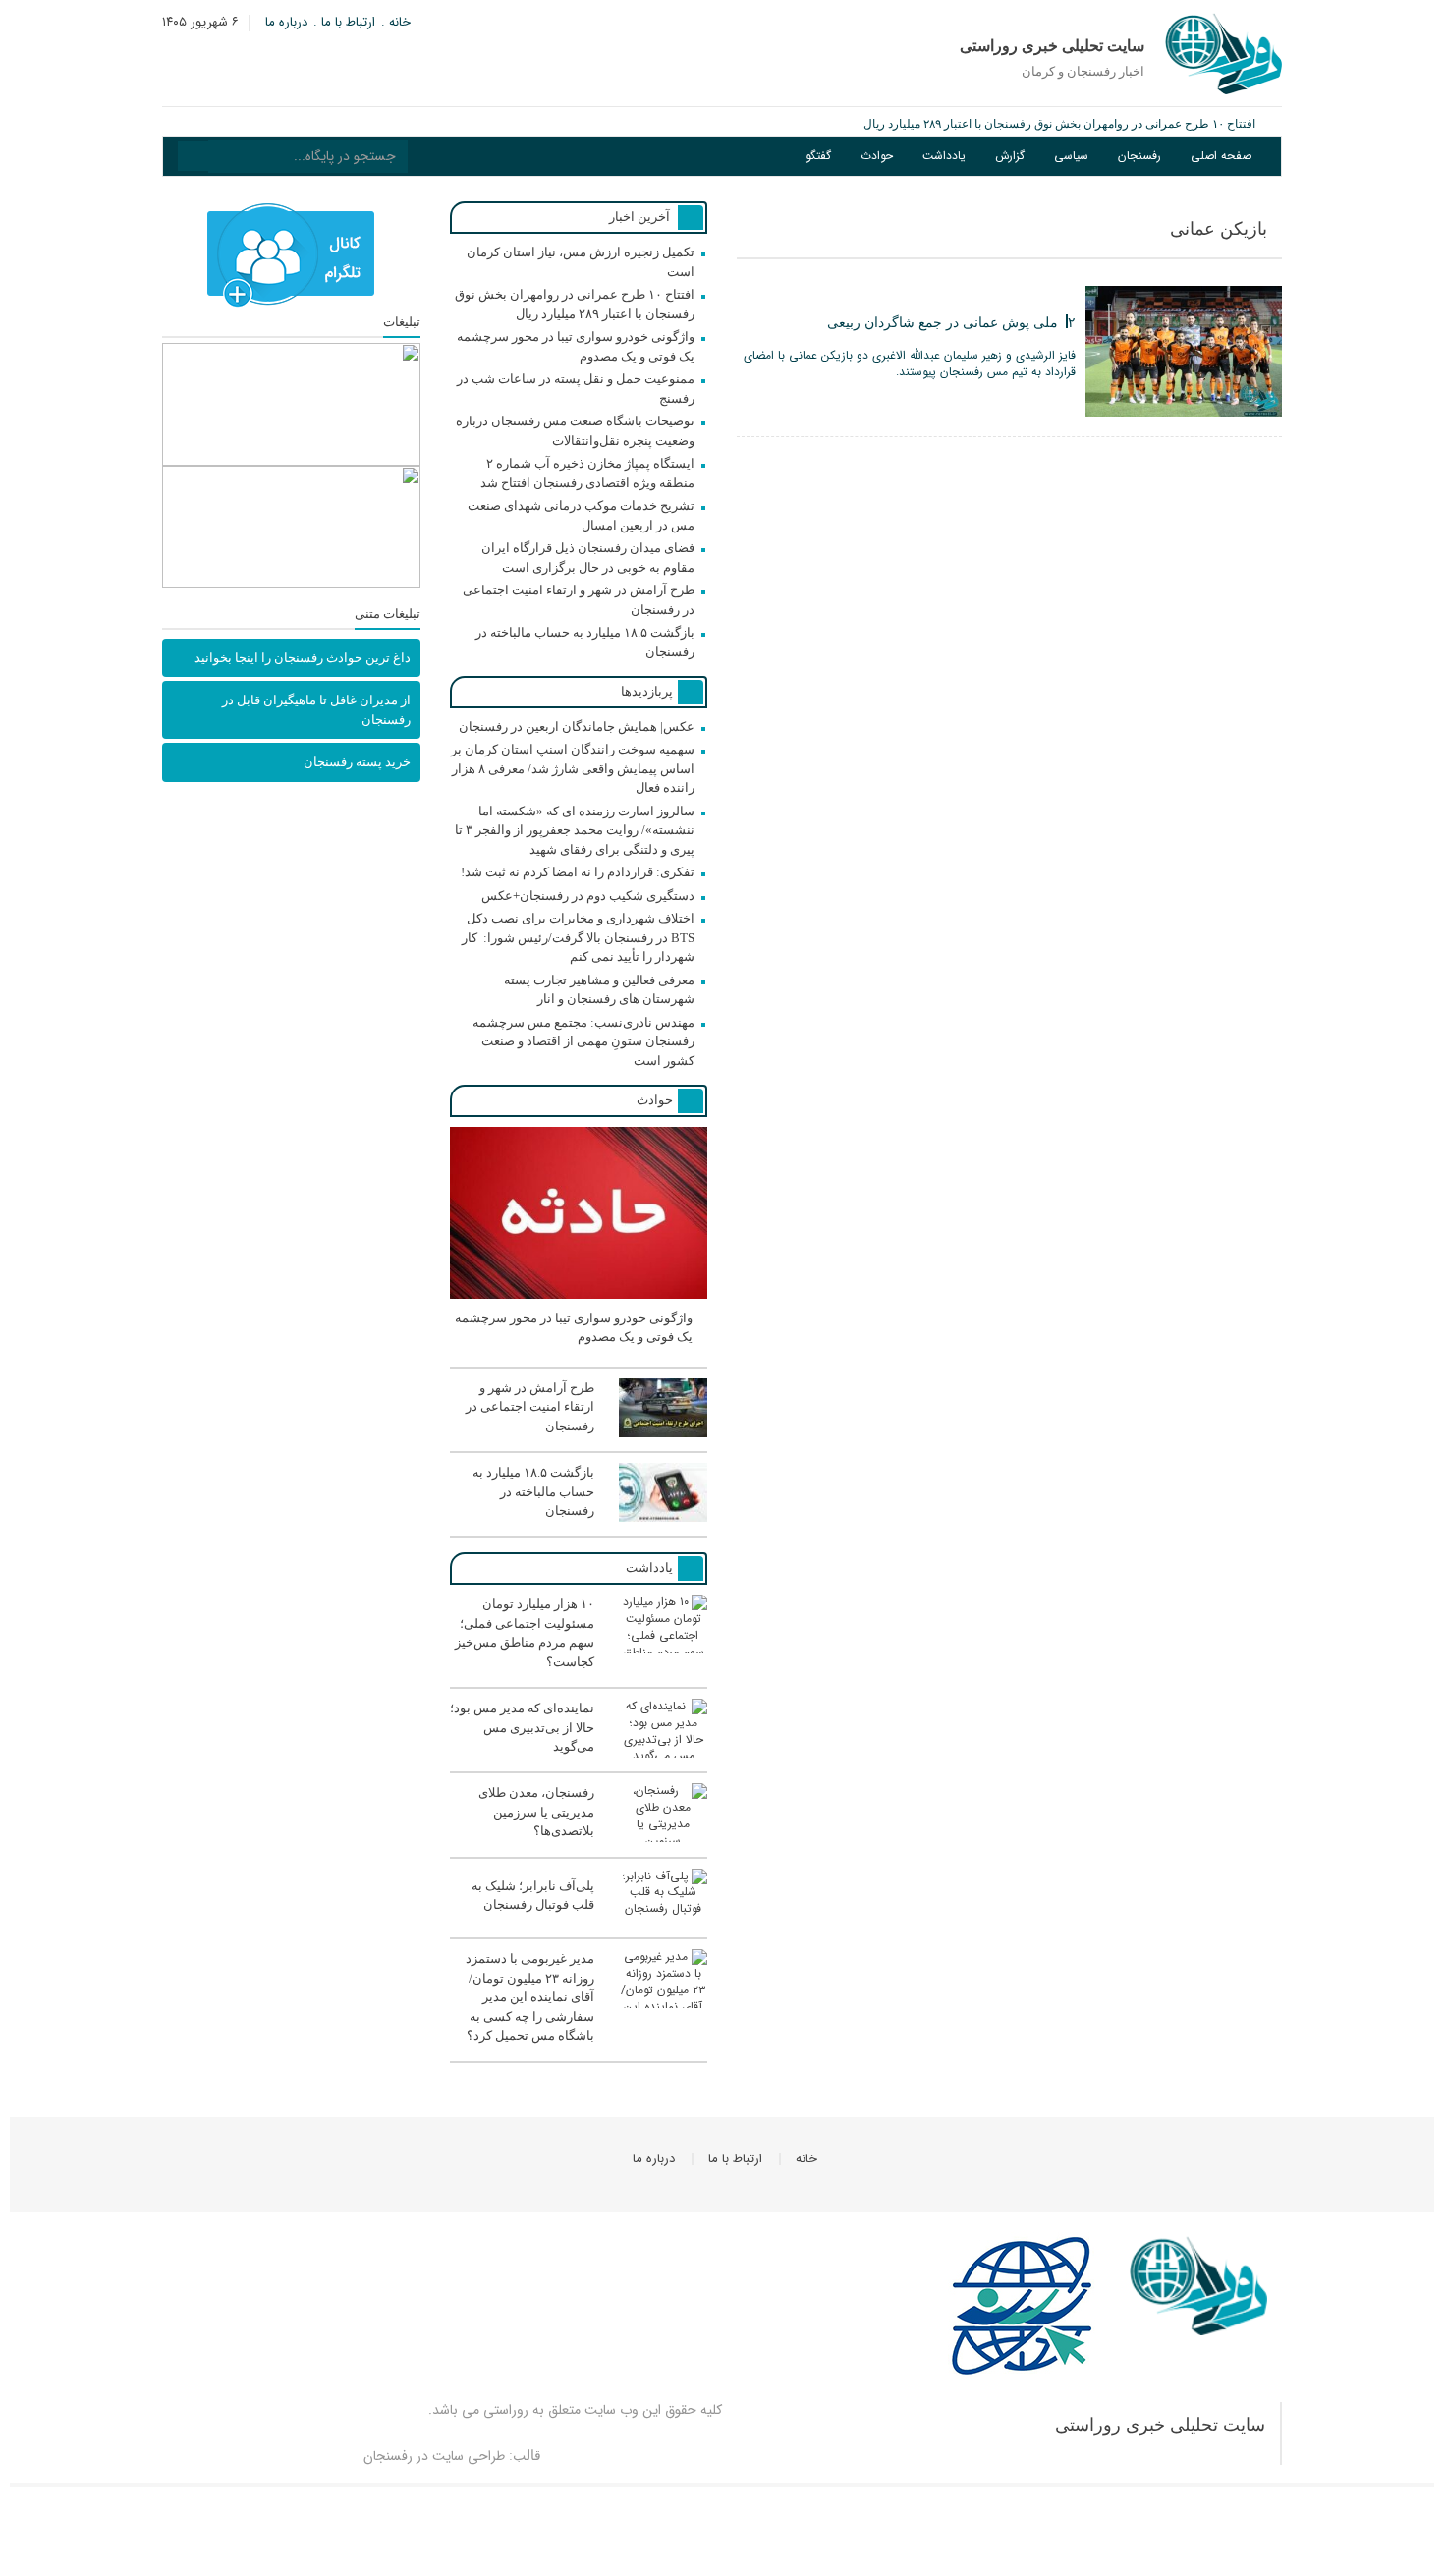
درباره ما (286, 22)
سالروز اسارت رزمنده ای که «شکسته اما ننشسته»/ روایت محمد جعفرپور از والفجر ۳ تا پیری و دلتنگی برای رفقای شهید (575, 830)
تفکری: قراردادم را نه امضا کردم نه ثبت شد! (578, 872)
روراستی (506, 2410)
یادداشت (944, 156)
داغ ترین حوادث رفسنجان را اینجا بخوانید (303, 658)
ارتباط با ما (348, 22)
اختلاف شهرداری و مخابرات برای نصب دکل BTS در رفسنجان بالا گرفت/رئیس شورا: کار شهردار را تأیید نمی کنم (578, 937)
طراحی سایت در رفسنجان (434, 2456)
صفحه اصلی (1221, 156)
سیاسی (1071, 156)
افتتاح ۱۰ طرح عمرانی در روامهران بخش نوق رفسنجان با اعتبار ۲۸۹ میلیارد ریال (1059, 124)
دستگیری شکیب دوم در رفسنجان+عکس (588, 896)
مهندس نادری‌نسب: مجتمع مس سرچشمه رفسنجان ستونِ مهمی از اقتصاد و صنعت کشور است (583, 1041)
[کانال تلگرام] (291, 255)
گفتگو (818, 156)
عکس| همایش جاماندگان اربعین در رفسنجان (577, 727)
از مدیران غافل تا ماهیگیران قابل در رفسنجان (316, 710)
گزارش (1010, 156)
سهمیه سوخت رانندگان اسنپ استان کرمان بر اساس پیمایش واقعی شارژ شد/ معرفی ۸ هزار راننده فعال (573, 768)
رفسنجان (1139, 156)
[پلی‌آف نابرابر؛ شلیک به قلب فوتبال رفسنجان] (579, 1924)
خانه (400, 22)
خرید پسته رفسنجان (357, 762)
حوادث (877, 156)
